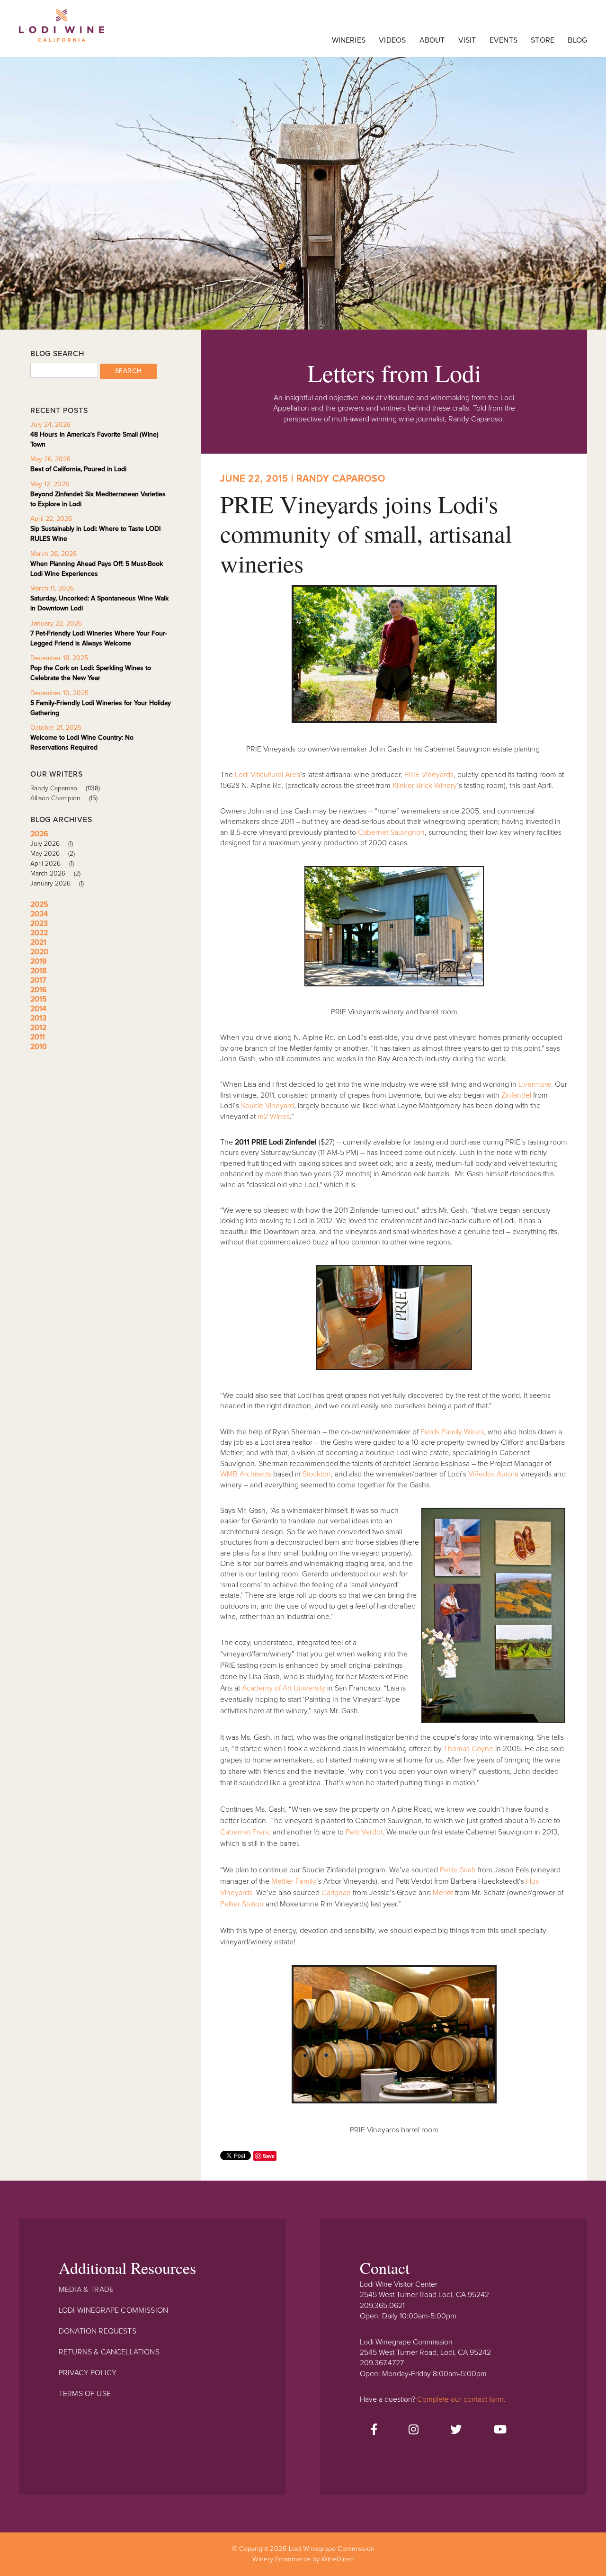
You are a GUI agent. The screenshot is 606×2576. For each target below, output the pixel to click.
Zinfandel (516, 1095)
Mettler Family (294, 1881)
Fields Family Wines (452, 1432)
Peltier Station (242, 1904)
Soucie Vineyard (267, 1106)
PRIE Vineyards (429, 775)
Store (543, 40)
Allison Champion (64, 798)
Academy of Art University (284, 1688)
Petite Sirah (458, 1870)
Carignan (336, 1893)
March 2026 (55, 873)
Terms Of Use (85, 2394)
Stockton (317, 1474)
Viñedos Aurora (493, 1474)
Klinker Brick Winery (425, 786)
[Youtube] (500, 2430)
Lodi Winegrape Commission (62, 31)
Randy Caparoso (65, 788)
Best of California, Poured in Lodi (78, 469)
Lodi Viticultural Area (267, 775)
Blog (577, 40)
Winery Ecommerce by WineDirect (303, 2559)
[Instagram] (414, 2430)
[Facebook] (374, 2430)
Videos (392, 40)
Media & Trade (86, 2290)
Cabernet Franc (245, 1832)
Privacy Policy (88, 2373)
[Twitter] (456, 2430)
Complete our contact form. (461, 2399)
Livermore (535, 1084)
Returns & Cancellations (109, 2352)
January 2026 (57, 883)
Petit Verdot (364, 1832)
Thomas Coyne (468, 1749)
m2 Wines (274, 1117)
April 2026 (52, 863)
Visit (467, 40)
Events (504, 40)
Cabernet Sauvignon (391, 832)
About (432, 40)
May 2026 (53, 854)
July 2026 (52, 844)
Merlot (443, 1893)
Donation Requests (98, 2331)
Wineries (349, 40)
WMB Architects (246, 1474)
